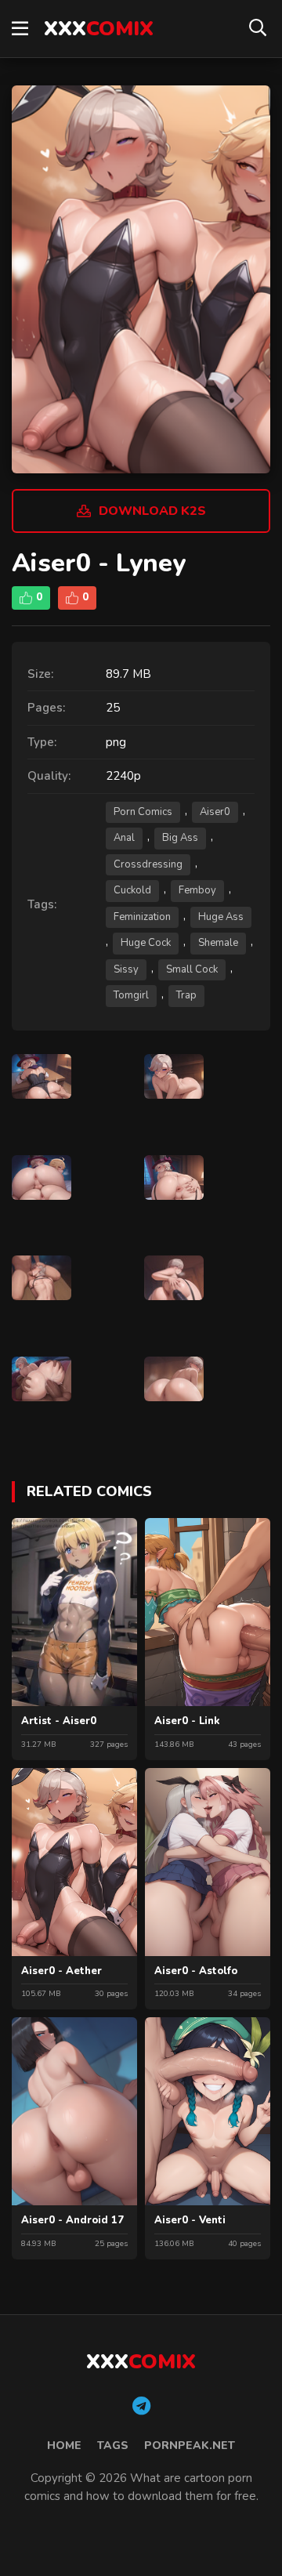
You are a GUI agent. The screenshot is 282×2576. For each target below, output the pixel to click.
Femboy (197, 890)
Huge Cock (146, 943)
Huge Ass (221, 917)
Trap (186, 995)
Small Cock (192, 969)
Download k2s (152, 511)
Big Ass (180, 838)
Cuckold (132, 890)
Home (64, 2446)
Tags (113, 2446)
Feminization (142, 917)
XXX (99, 29)
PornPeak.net (190, 2446)
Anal (124, 838)
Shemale (218, 943)
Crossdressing (148, 864)
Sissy (126, 969)
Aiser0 (215, 812)
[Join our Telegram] (141, 2407)
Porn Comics (143, 812)
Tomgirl (131, 995)
